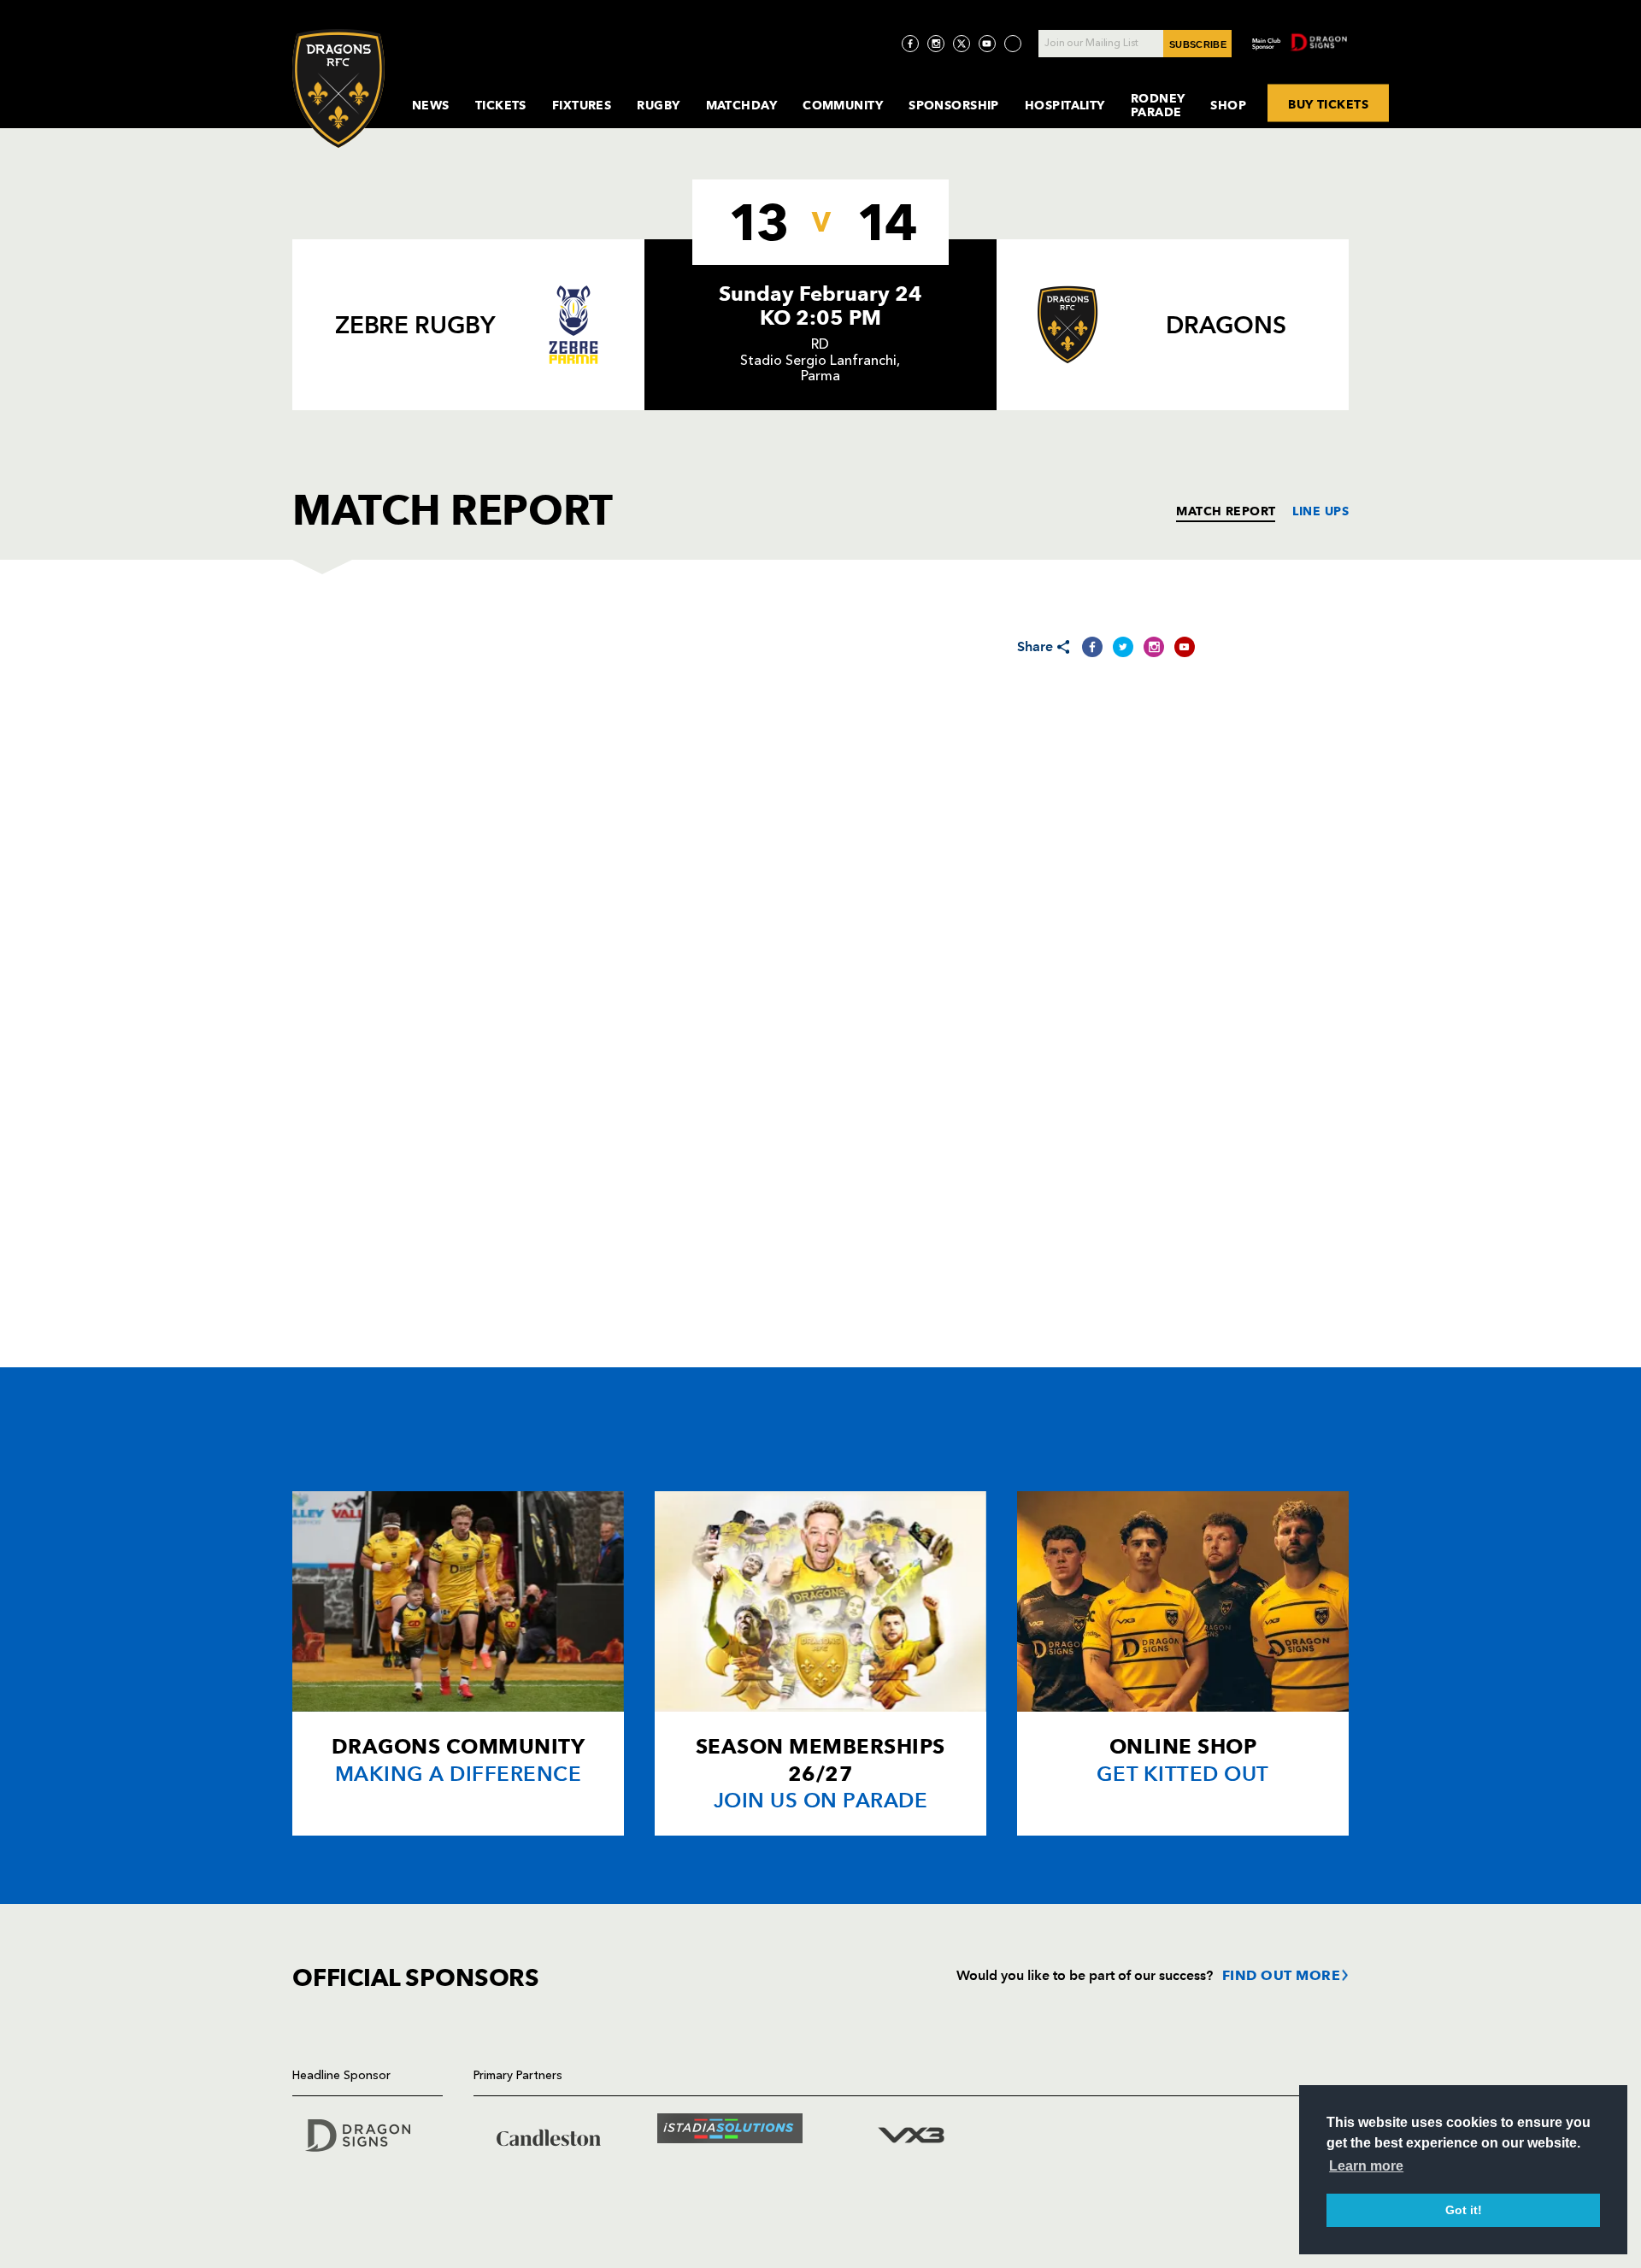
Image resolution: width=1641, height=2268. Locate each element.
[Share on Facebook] (1092, 647)
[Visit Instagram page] (936, 44)
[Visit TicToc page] (1013, 44)
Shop (1228, 105)
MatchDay (742, 105)
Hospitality (1065, 105)
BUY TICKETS (1328, 103)
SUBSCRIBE (1198, 44)
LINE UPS (1320, 511)
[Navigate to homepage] (338, 88)
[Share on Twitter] (1123, 647)
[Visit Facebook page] (910, 44)
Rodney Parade (1158, 105)
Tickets (501, 105)
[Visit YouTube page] (987, 44)
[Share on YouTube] (1185, 647)
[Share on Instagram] (1154, 647)
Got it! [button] (1464, 2210)
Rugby (658, 105)
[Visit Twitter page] (962, 44)
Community (843, 105)
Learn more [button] (1366, 2166)
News (431, 105)
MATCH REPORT (1226, 511)
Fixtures (582, 105)
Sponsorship (954, 105)
